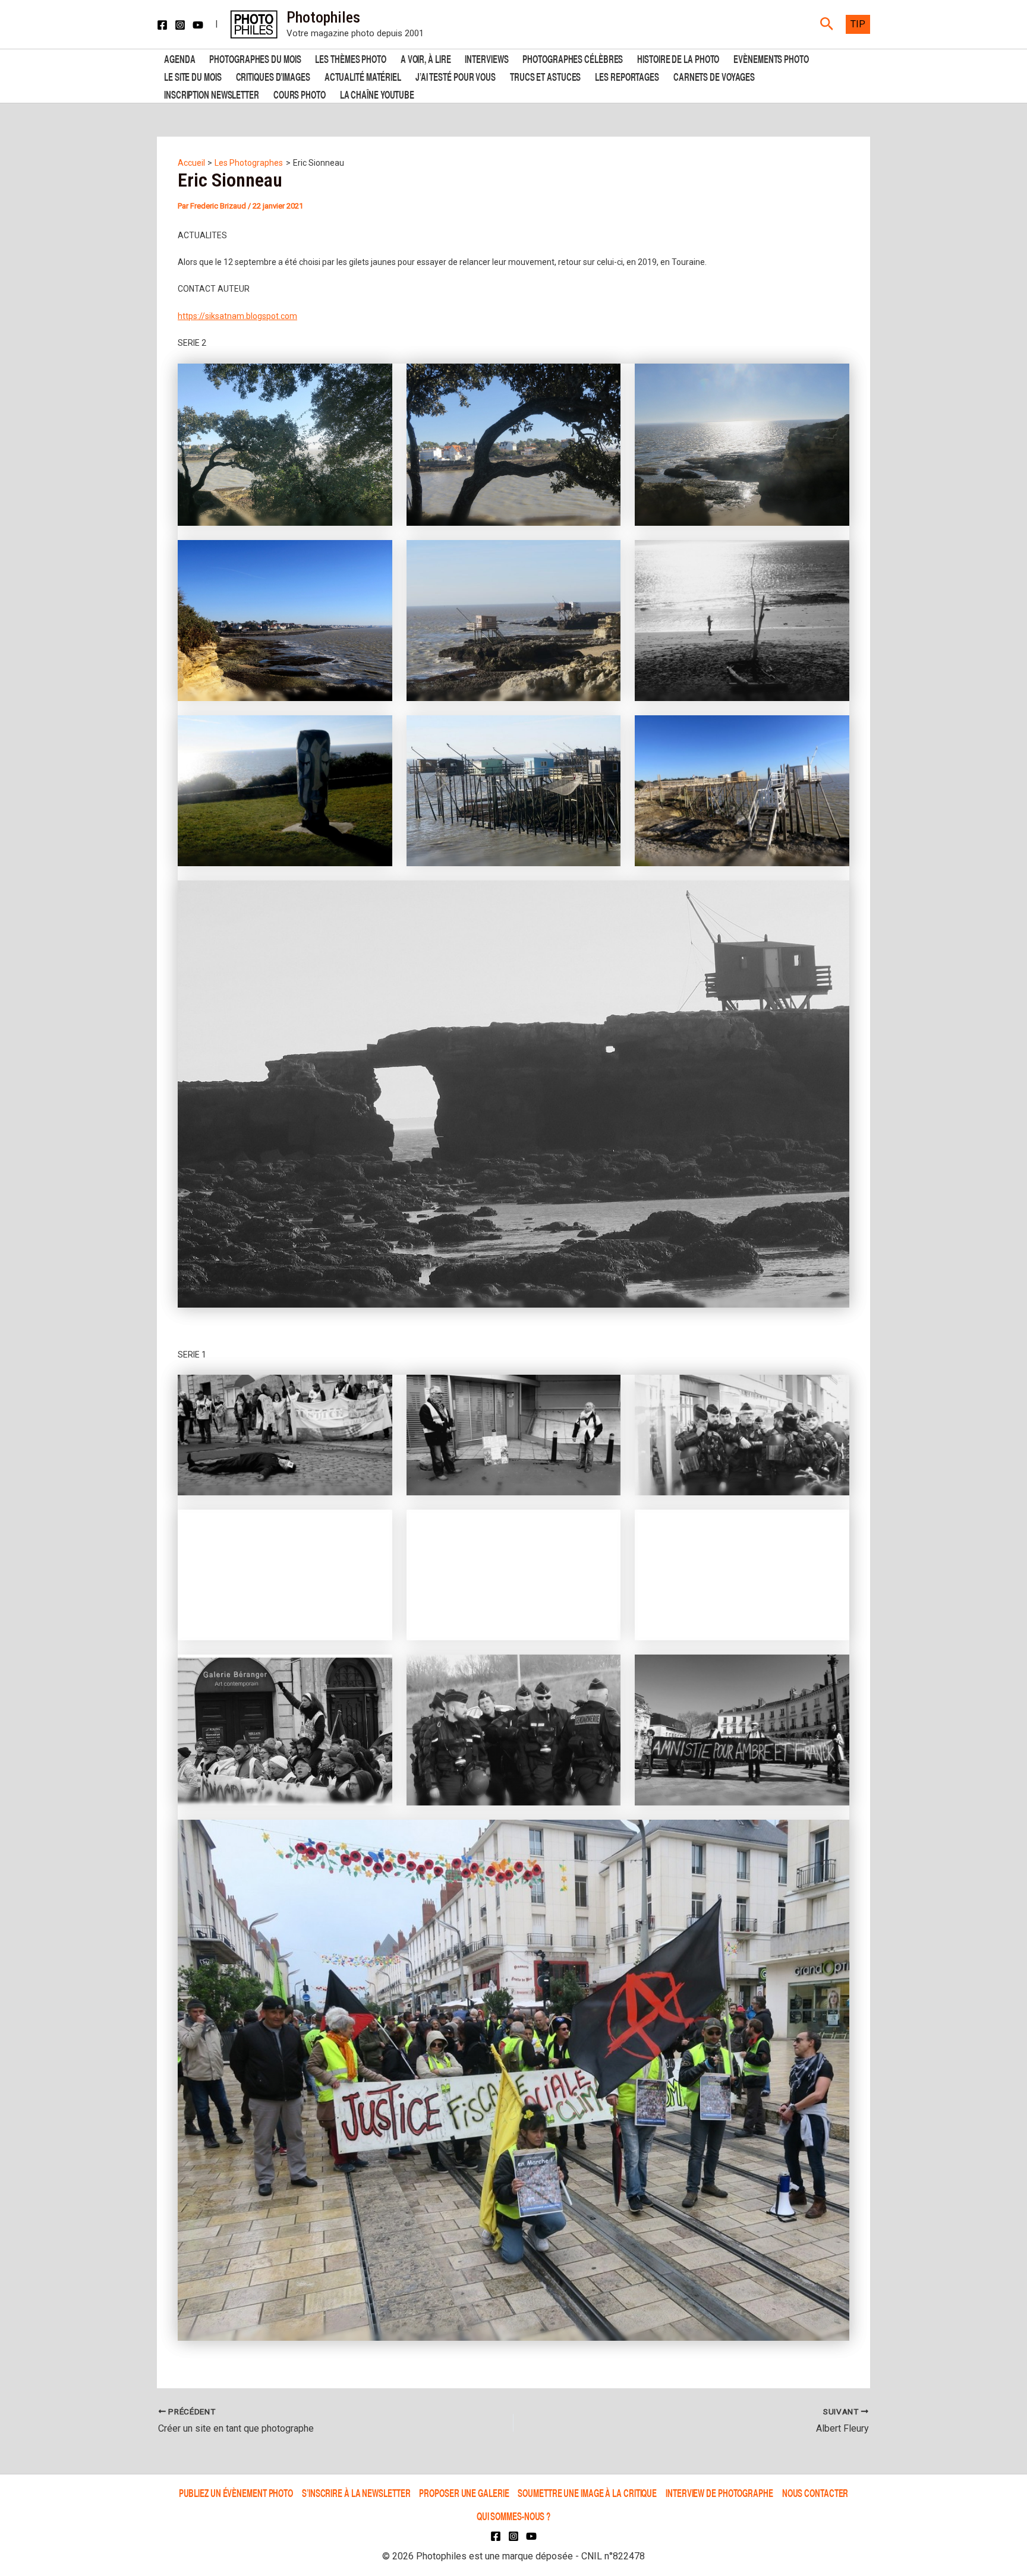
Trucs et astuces (545, 76)
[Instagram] (180, 25)
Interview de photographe (719, 2493)
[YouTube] (198, 25)
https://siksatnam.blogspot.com (237, 316)
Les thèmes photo (350, 58)
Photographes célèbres (573, 58)
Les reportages (627, 76)
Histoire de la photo (678, 58)
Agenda (179, 58)
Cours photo (300, 94)
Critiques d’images (273, 76)
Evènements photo (771, 58)
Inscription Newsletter (212, 94)
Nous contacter (815, 2493)
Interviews (486, 58)
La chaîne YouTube (377, 94)
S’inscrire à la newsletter (356, 2493)
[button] (827, 24)
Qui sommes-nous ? (513, 2516)
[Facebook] (162, 25)
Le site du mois (193, 76)
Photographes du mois (255, 58)
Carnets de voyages (714, 76)
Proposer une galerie (464, 2493)
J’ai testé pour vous (456, 76)
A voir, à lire (426, 58)
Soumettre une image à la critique (587, 2493)
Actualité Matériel (363, 76)
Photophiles (323, 17)
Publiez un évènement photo (236, 2493)
